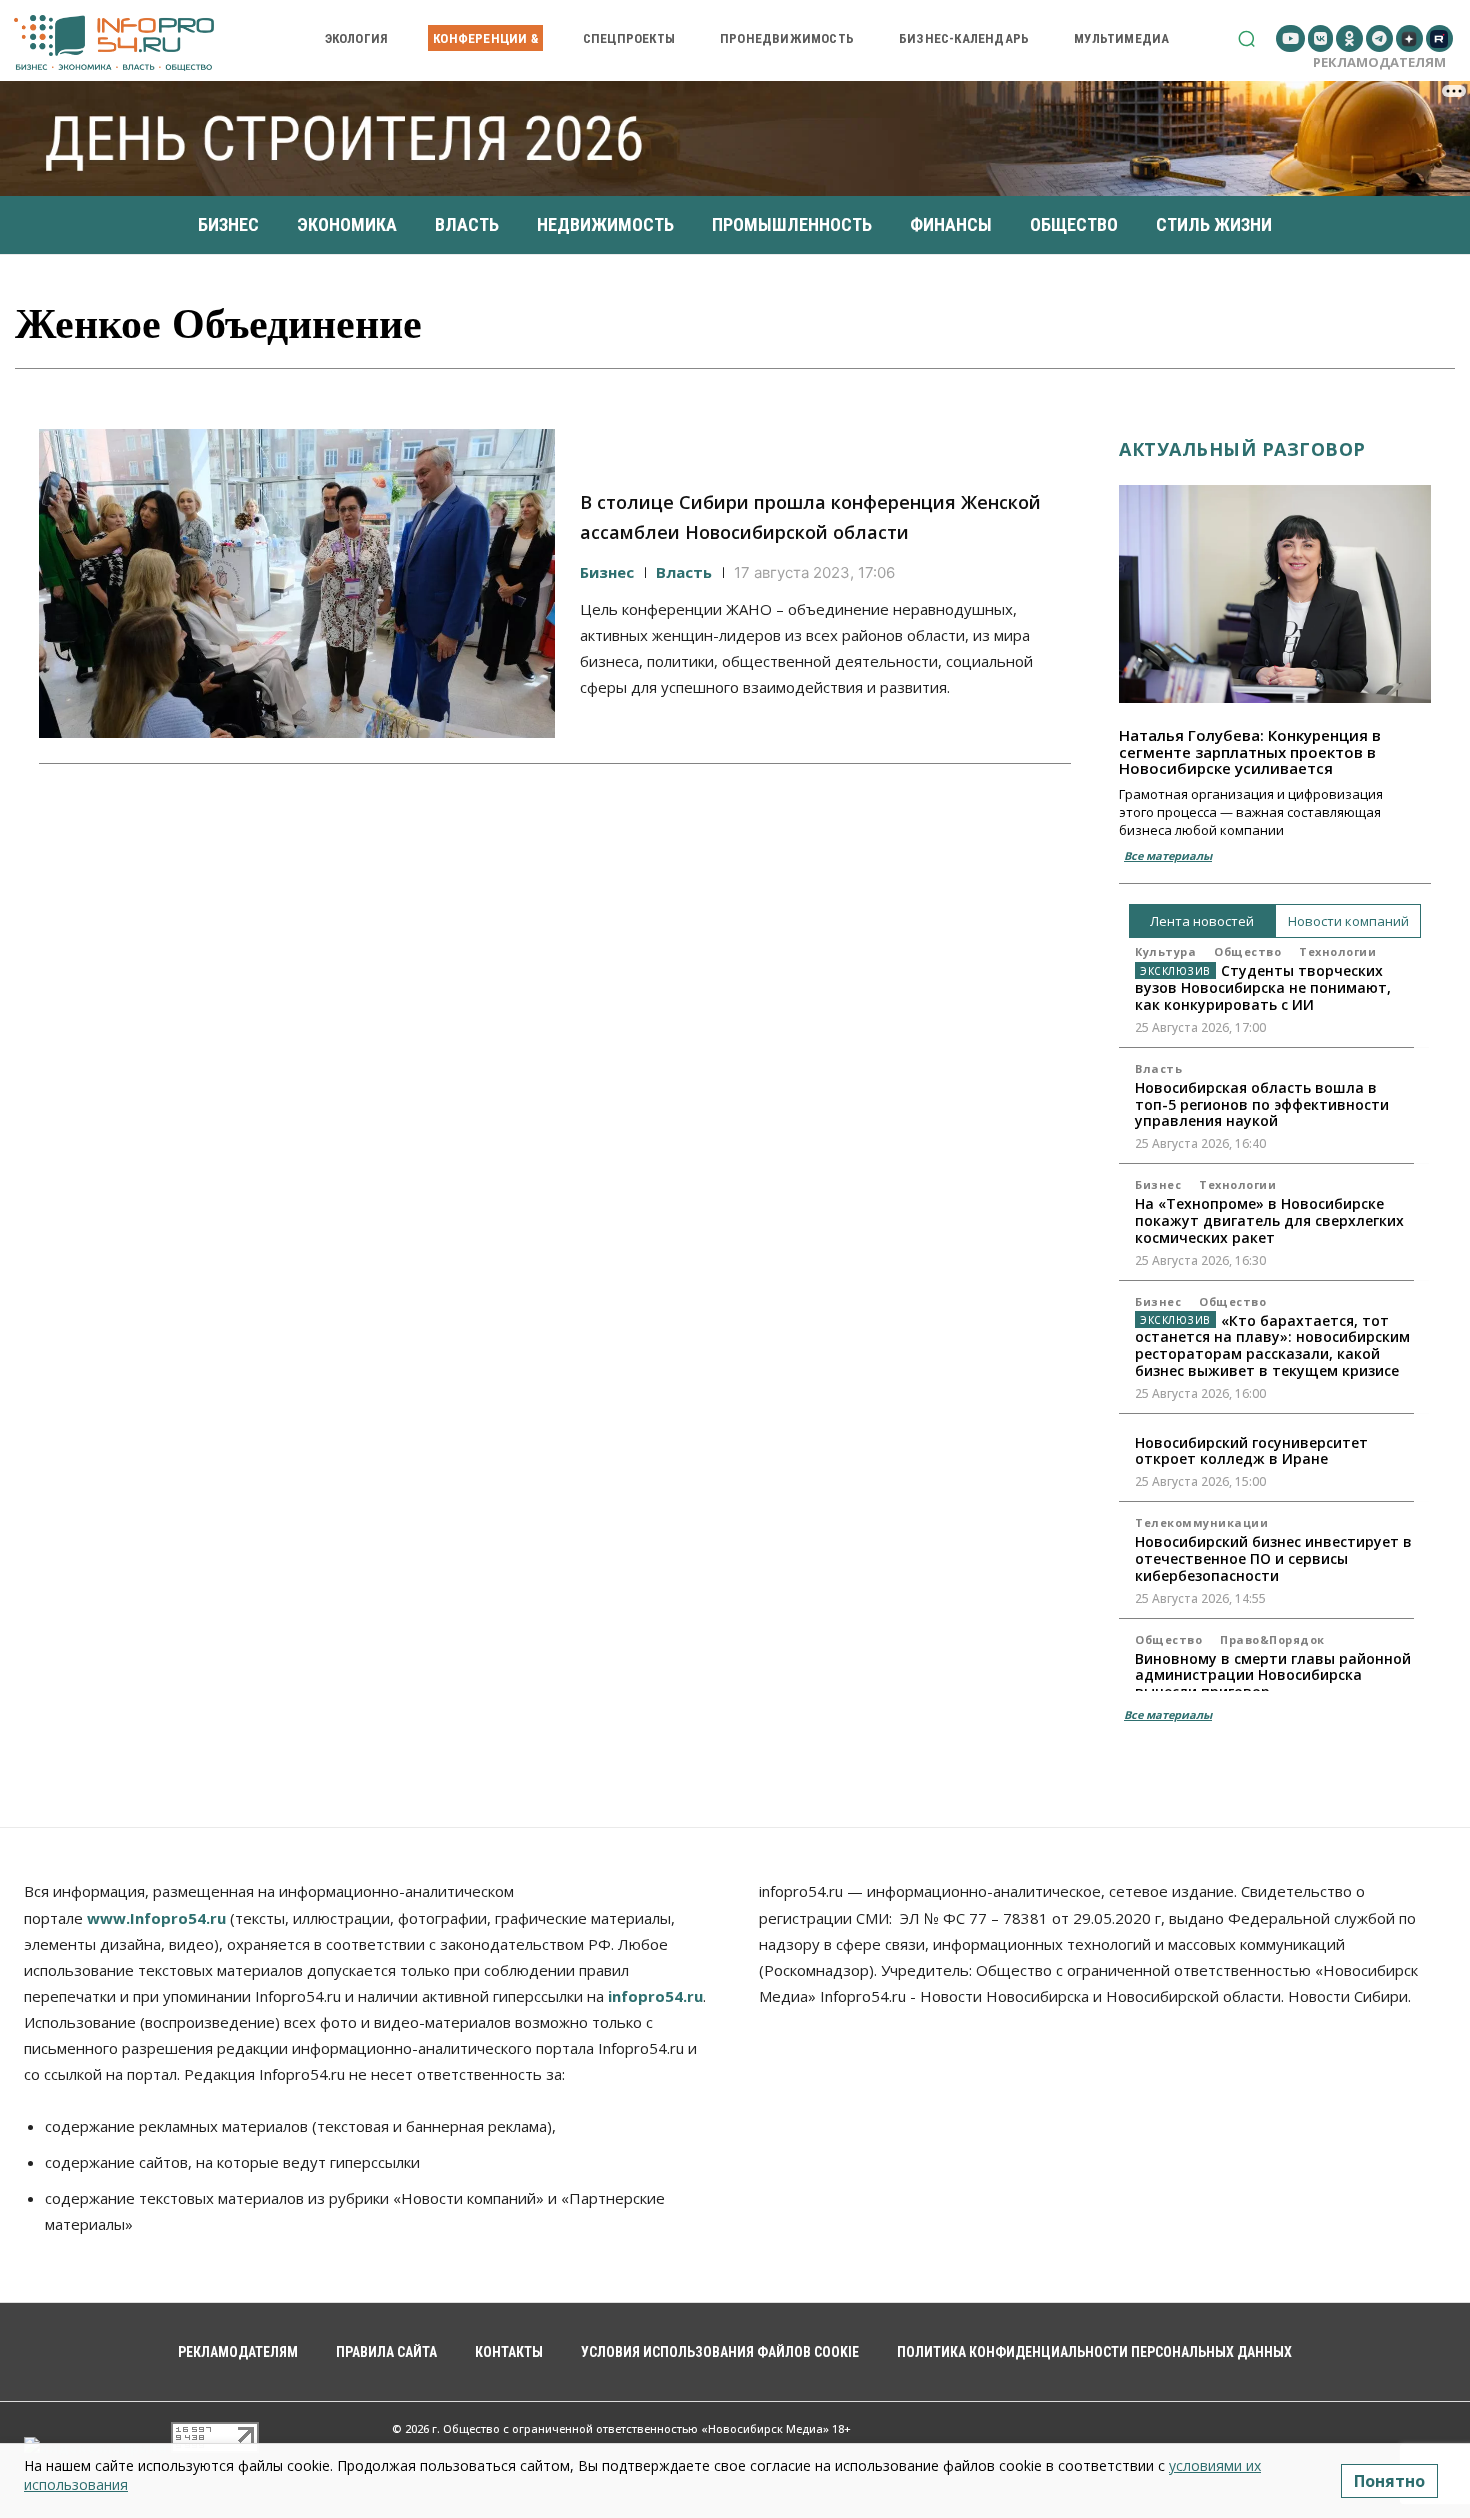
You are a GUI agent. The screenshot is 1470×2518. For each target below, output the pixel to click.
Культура (1165, 951)
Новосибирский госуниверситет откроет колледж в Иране (1251, 1451)
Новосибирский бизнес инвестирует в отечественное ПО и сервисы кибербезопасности (1273, 1558)
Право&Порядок (1272, 1639)
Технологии (1337, 951)
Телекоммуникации (1201, 1522)
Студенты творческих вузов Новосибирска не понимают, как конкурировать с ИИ (1263, 987)
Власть (684, 572)
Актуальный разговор (1242, 449)
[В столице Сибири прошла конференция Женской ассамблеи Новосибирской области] (297, 584)
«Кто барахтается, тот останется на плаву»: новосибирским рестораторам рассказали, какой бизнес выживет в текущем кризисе (1272, 1345)
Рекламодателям (1379, 62)
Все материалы (1168, 855)
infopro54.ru (655, 1996)
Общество (1247, 951)
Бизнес (607, 572)
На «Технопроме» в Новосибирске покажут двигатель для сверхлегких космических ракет (1269, 1220)
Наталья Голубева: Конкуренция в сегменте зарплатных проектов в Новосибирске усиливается (1250, 751)
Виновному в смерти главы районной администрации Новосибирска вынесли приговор (1273, 1675)
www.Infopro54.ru (156, 1918)
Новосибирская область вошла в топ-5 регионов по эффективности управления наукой (1262, 1104)
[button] (1246, 38)
